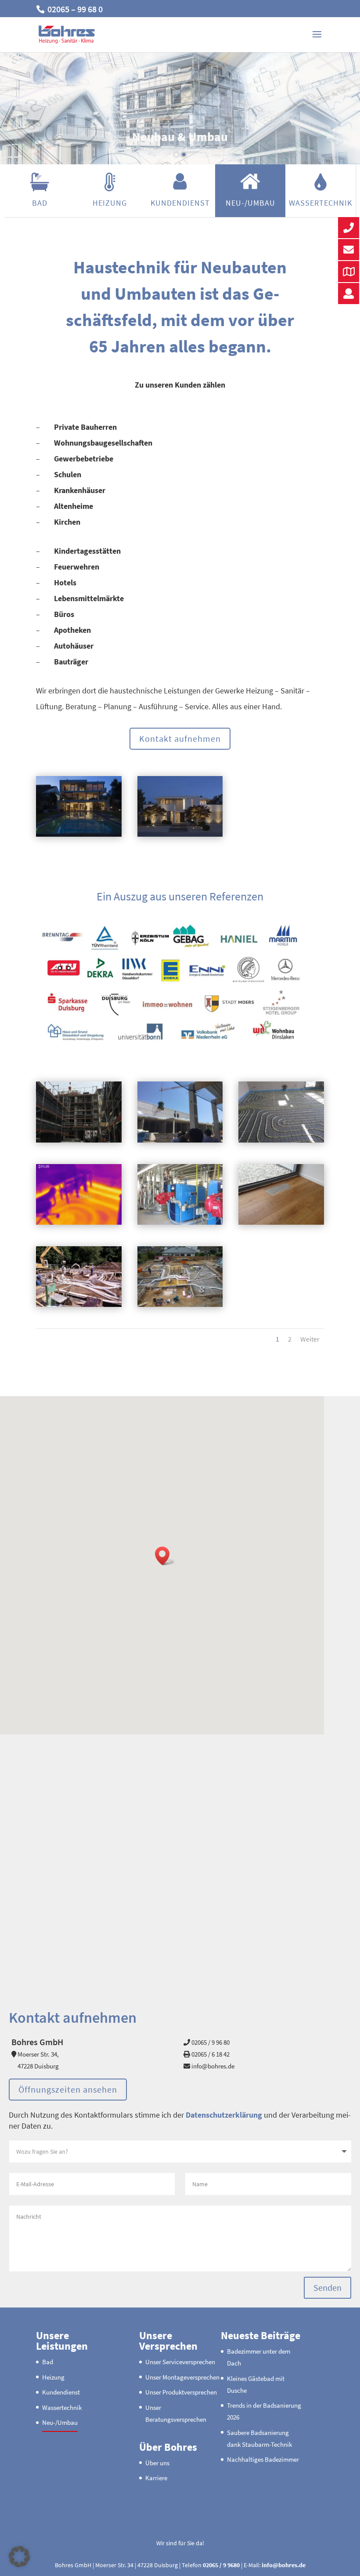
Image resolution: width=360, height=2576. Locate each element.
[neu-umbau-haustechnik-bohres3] (281, 1140)
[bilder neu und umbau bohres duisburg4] (79, 834)
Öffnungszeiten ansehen (68, 2089)
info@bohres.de (284, 2565)
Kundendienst (180, 203)
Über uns (157, 2462)
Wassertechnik (320, 203)
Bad (40, 203)
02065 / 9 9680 (221, 2565)
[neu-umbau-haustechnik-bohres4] (79, 1222)
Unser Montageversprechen (182, 2377)
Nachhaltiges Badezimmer (263, 2459)
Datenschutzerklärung (224, 2115)
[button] (165, 1556)
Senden (328, 2288)
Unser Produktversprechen (181, 2392)
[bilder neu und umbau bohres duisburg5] (180, 834)
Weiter (310, 1339)
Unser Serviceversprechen (180, 2362)
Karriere (156, 2478)
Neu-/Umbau (250, 203)
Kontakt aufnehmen (180, 738)
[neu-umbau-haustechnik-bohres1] (79, 1140)
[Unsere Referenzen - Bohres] (180, 1043)
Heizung (110, 203)
